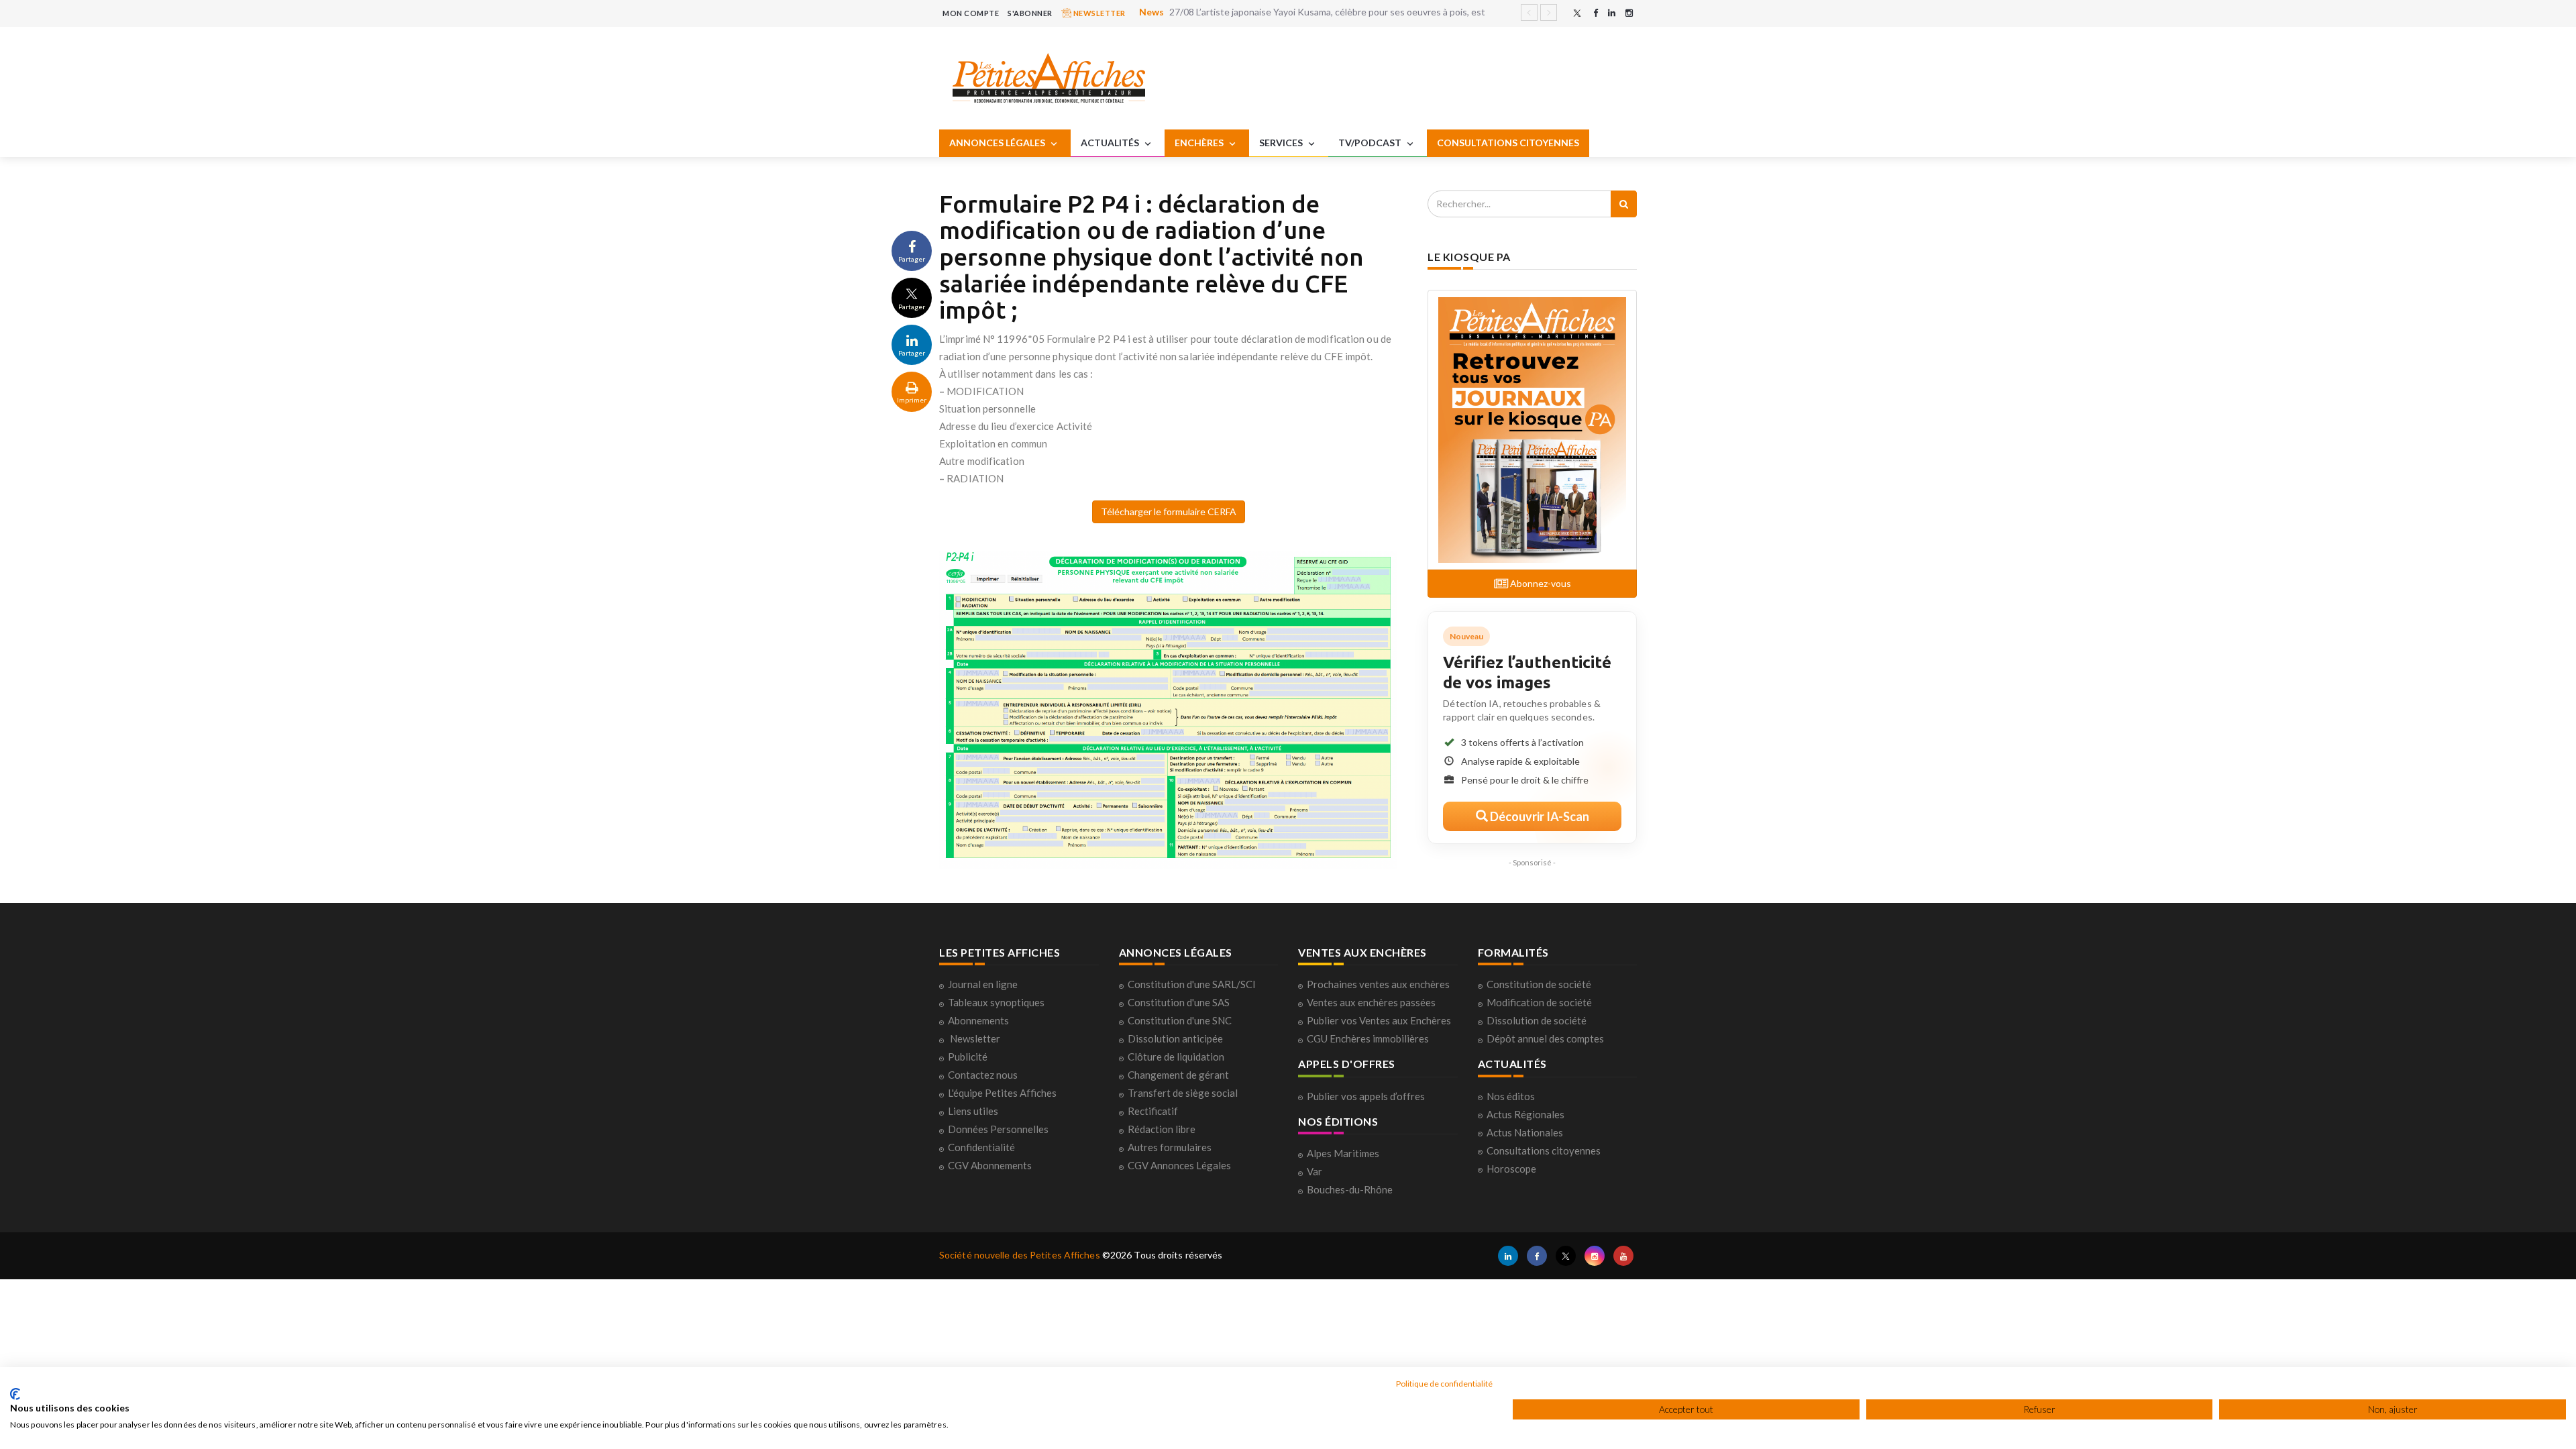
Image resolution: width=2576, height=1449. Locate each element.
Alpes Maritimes (1343, 1153)
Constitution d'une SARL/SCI (1192, 984)
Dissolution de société (1537, 1020)
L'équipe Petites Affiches (1002, 1093)
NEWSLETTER (1098, 13)
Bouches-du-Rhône (1350, 1189)
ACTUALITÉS (1111, 143)
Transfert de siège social (1183, 1093)
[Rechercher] (1624, 204)
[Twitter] (1577, 13)
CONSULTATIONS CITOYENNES (1508, 143)
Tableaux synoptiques (996, 1002)
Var (1314, 1171)
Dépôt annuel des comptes (1545, 1038)
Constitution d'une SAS (1179, 1002)
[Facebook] (1596, 13)
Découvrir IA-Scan (1539, 816)
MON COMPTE (971, 13)
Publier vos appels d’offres (1366, 1096)
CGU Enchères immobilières (1368, 1038)
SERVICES (1282, 143)
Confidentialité (981, 1147)
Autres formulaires (1170, 1147)
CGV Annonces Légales (1179, 1165)
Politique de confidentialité (1444, 1384)
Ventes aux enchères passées (1371, 1002)
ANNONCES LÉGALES (998, 143)
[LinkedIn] (1612, 13)
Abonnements (978, 1020)
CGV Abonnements (990, 1165)
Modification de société (1539, 1002)
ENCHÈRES (1200, 143)
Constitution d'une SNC (1180, 1020)
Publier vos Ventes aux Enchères (1379, 1020)
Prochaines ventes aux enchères (1378, 984)
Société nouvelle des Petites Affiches (1020, 1255)
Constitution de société (1539, 984)
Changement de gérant (1178, 1075)
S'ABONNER (1030, 13)
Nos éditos (1511, 1096)
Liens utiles (973, 1111)
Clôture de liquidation (1176, 1057)
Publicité (968, 1057)
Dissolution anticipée (1175, 1038)
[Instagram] (1629, 13)
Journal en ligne (983, 984)
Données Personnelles (998, 1129)
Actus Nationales (1525, 1132)
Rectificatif (1153, 1111)
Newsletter (975, 1038)
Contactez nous (983, 1075)
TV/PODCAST (1371, 143)
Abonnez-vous (1540, 583)
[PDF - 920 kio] (1168, 709)
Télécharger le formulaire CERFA (1169, 512)
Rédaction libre (1162, 1129)
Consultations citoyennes (1544, 1150)
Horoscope (1511, 1169)
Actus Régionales (1525, 1114)
